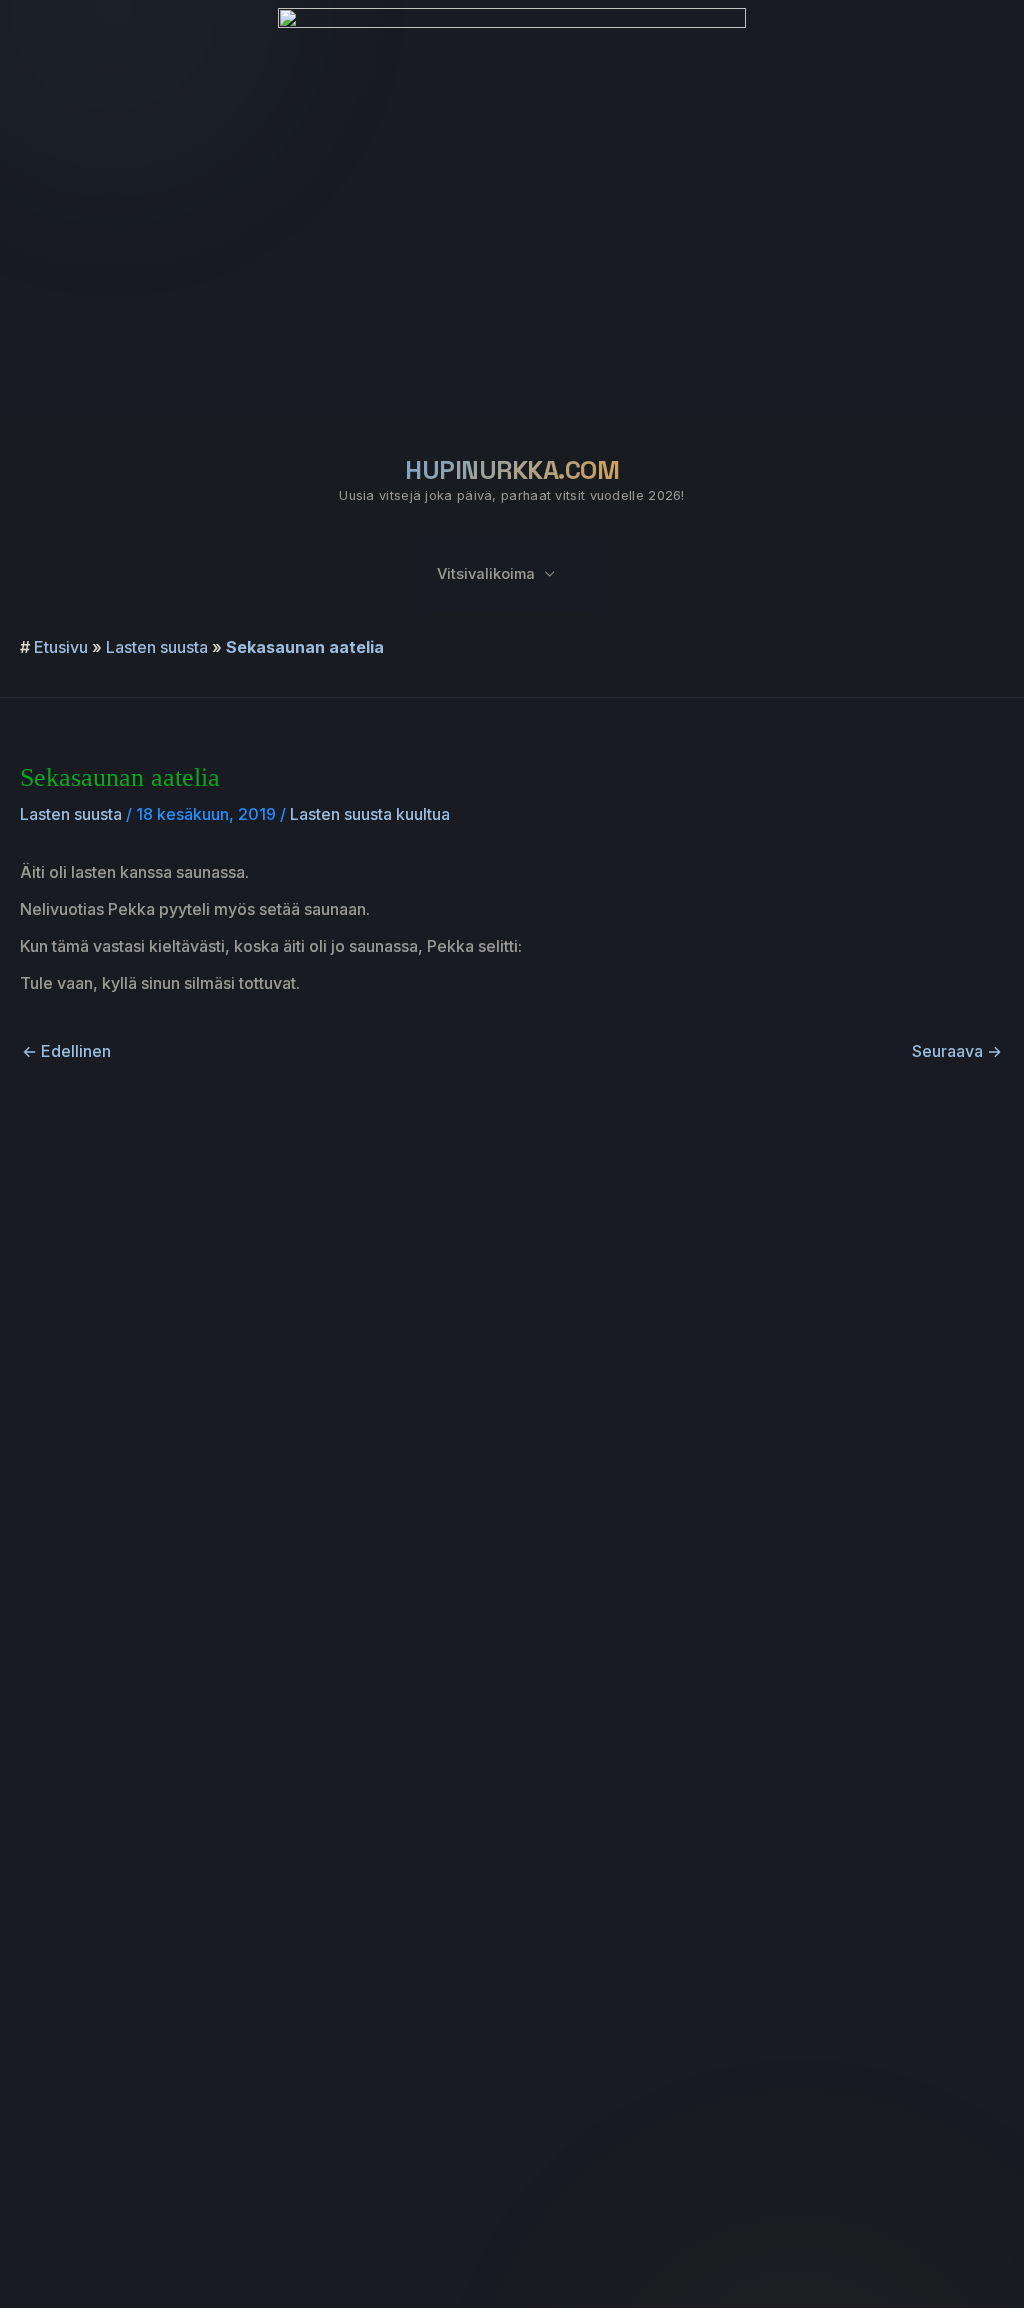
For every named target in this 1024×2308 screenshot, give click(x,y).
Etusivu (61, 647)
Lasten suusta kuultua (370, 814)
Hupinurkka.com (512, 470)
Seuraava (957, 1051)
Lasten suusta (157, 647)
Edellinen (66, 1051)
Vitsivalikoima (486, 574)
